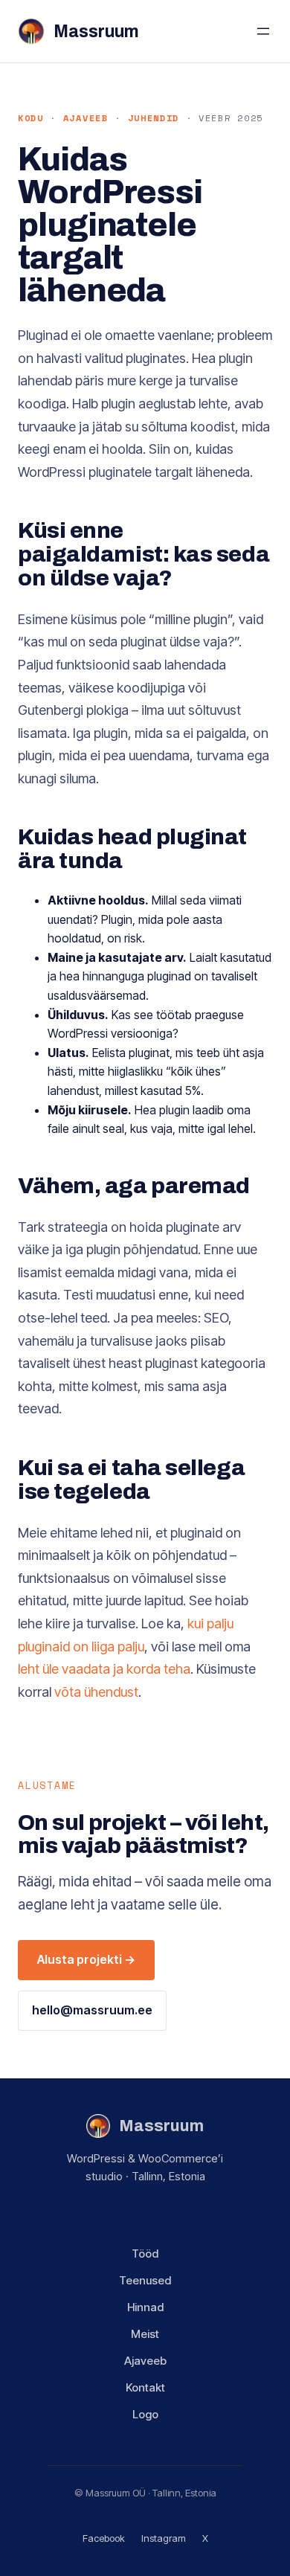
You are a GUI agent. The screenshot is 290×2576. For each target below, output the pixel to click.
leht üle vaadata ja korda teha (104, 1669)
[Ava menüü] (263, 31)
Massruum (96, 32)
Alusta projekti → (86, 1959)
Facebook (104, 2538)
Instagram (164, 2538)
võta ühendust (96, 1692)
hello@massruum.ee (92, 2010)
